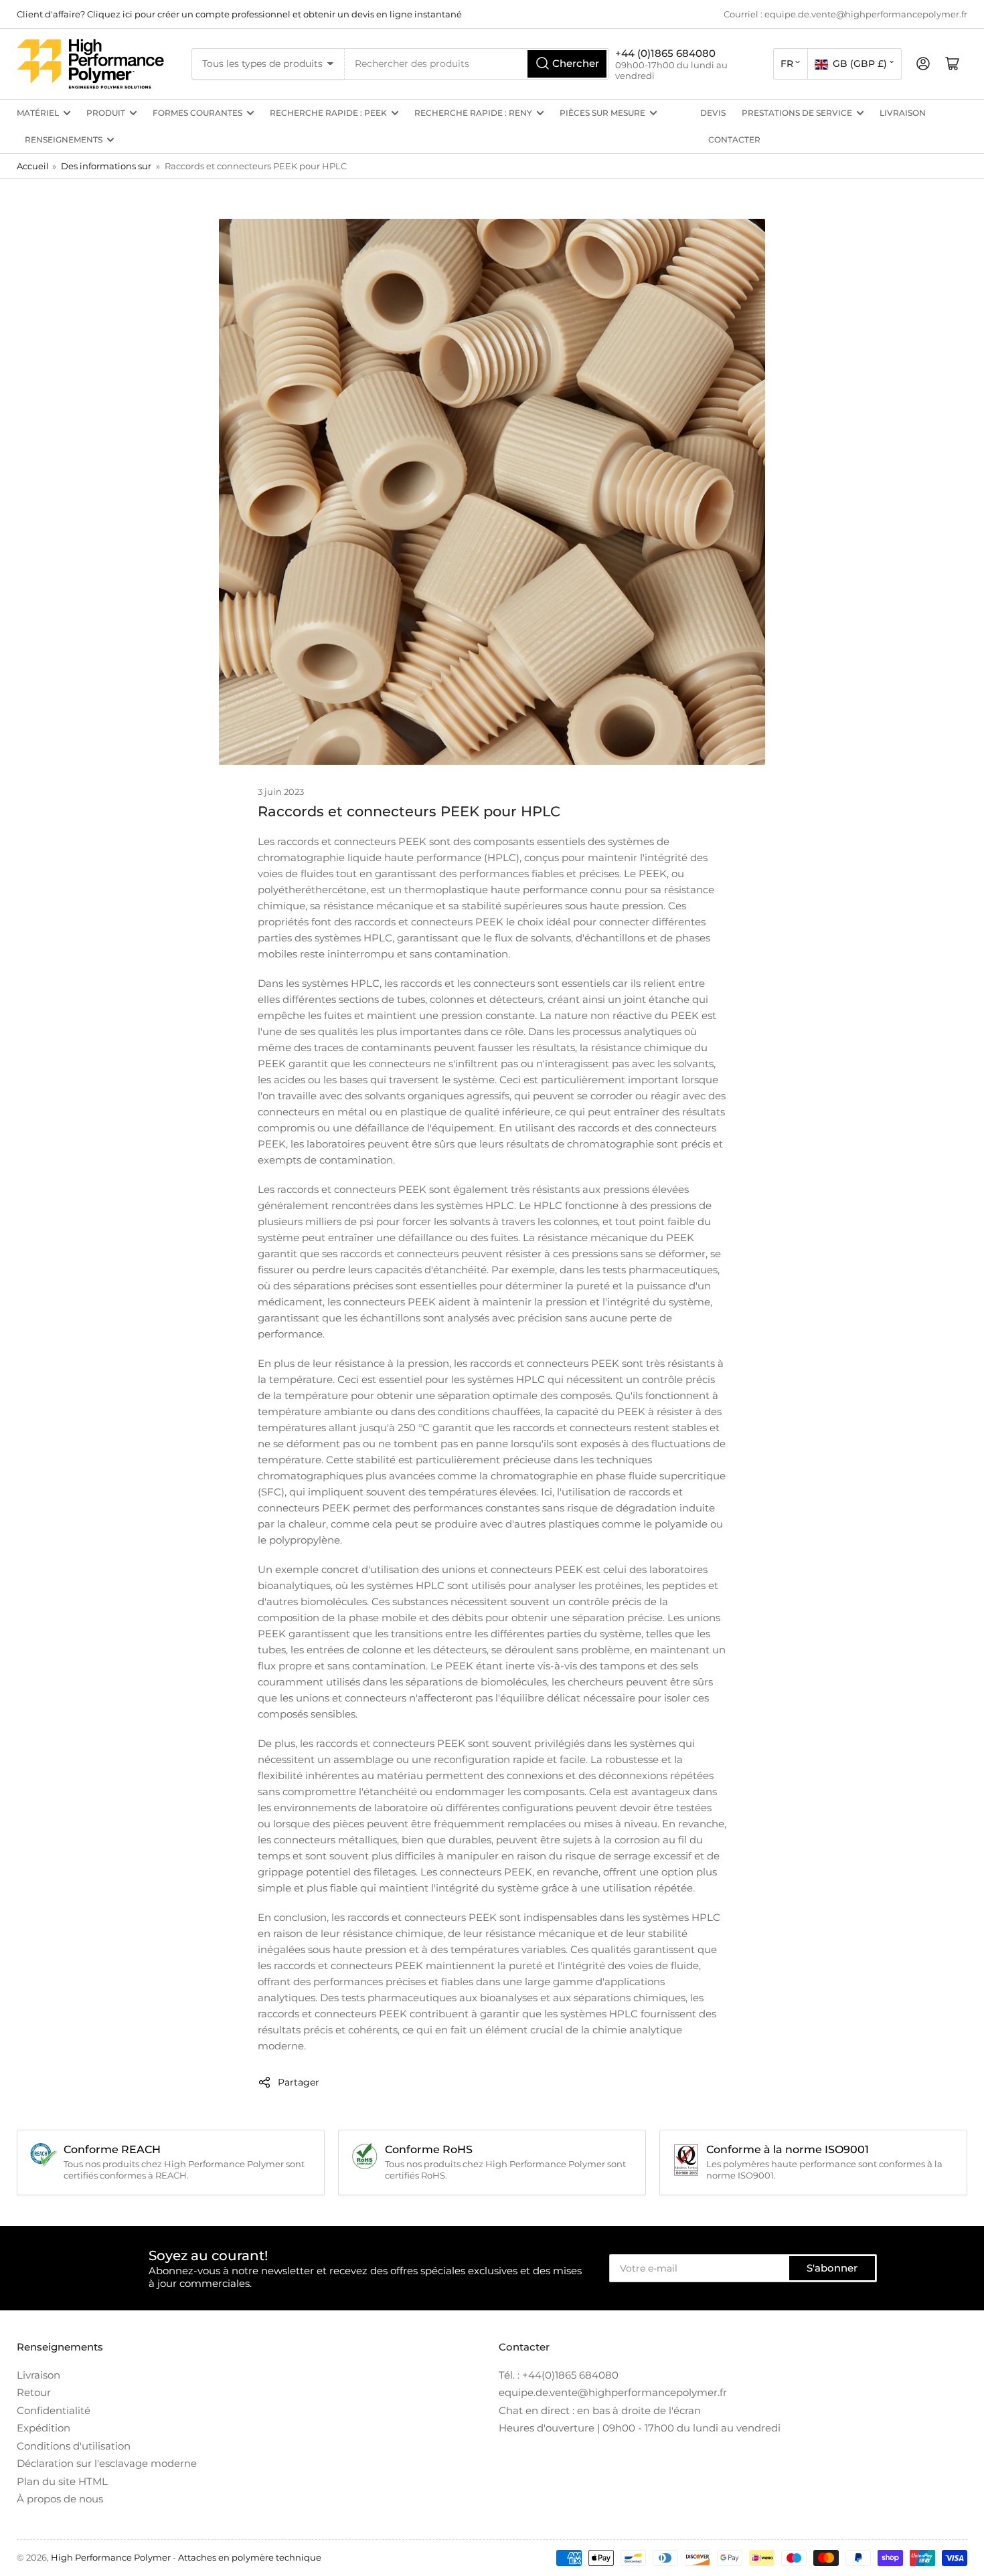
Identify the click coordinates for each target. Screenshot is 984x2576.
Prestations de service (797, 113)
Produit (106, 113)
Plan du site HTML (62, 2481)
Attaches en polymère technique (250, 2557)
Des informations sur (106, 166)
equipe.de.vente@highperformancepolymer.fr (613, 2392)
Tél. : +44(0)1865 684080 (559, 2375)
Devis (713, 113)
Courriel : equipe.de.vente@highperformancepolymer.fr (845, 14)
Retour (34, 2392)
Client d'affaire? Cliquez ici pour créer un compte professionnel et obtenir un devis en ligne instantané (239, 14)
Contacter (734, 140)
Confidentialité (54, 2410)
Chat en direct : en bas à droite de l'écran (600, 2410)
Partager (299, 2082)
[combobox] (477, 64)
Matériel (38, 113)
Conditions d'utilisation (74, 2446)
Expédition (44, 2428)
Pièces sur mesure (602, 113)
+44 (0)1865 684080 (665, 53)
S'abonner (832, 2268)
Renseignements (64, 140)
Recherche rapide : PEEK (328, 113)
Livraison (903, 113)
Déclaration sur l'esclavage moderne (107, 2463)
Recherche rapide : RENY (473, 113)
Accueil (33, 166)
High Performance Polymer (111, 2557)
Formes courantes (197, 113)
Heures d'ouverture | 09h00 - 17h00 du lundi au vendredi (640, 2428)
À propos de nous (60, 2499)
